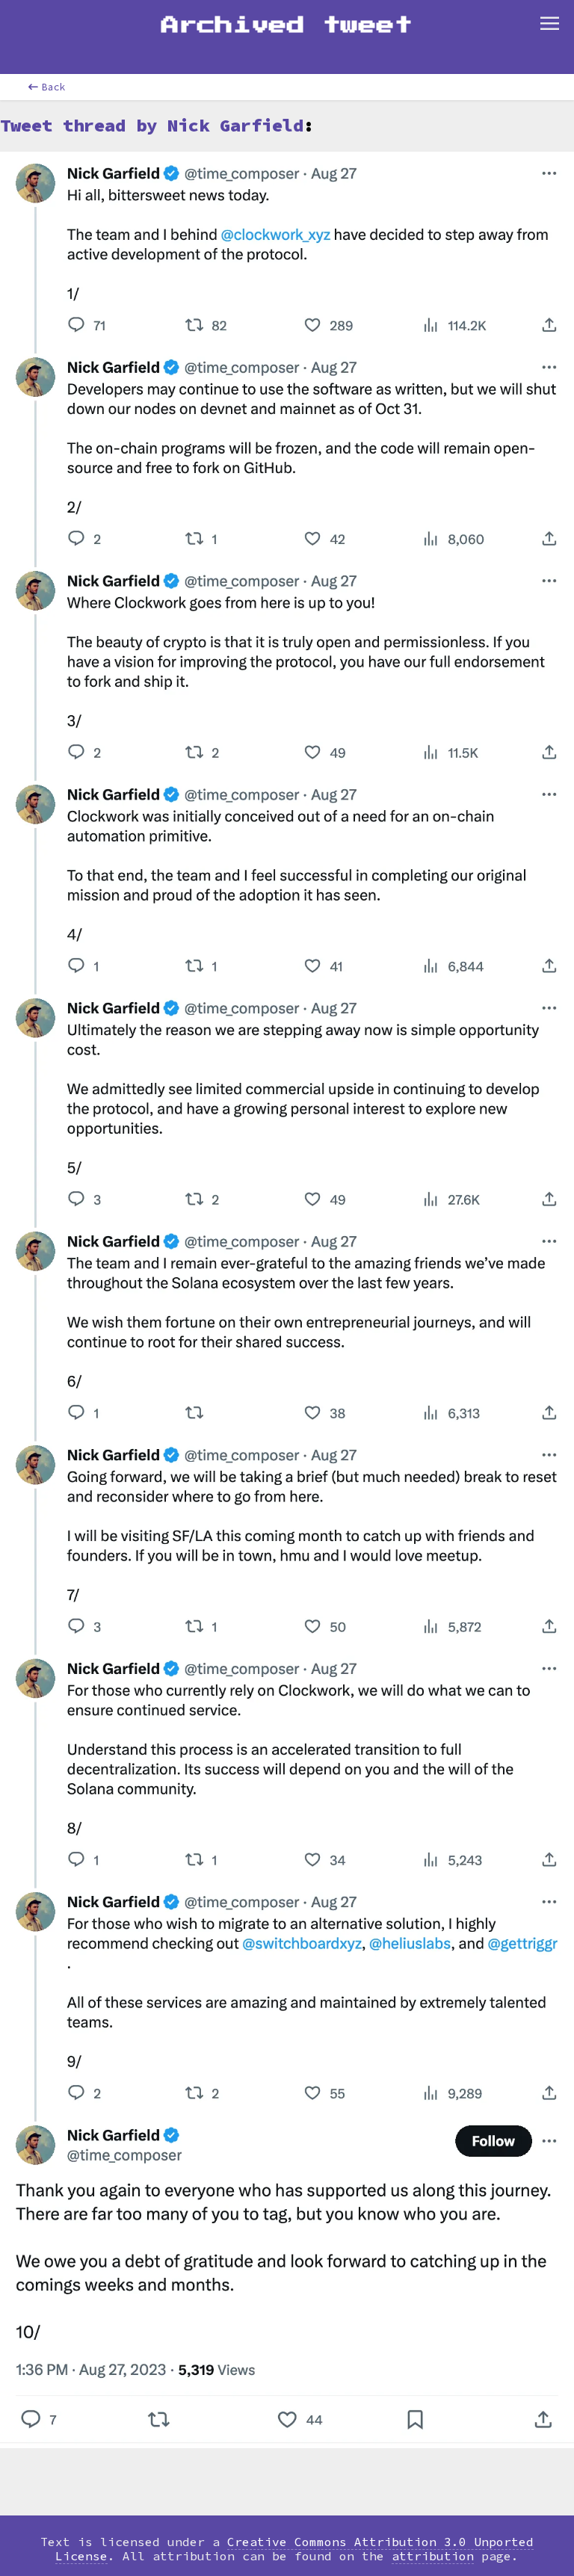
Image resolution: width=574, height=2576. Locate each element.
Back (54, 87)
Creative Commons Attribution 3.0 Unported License (294, 2549)
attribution (433, 2556)
